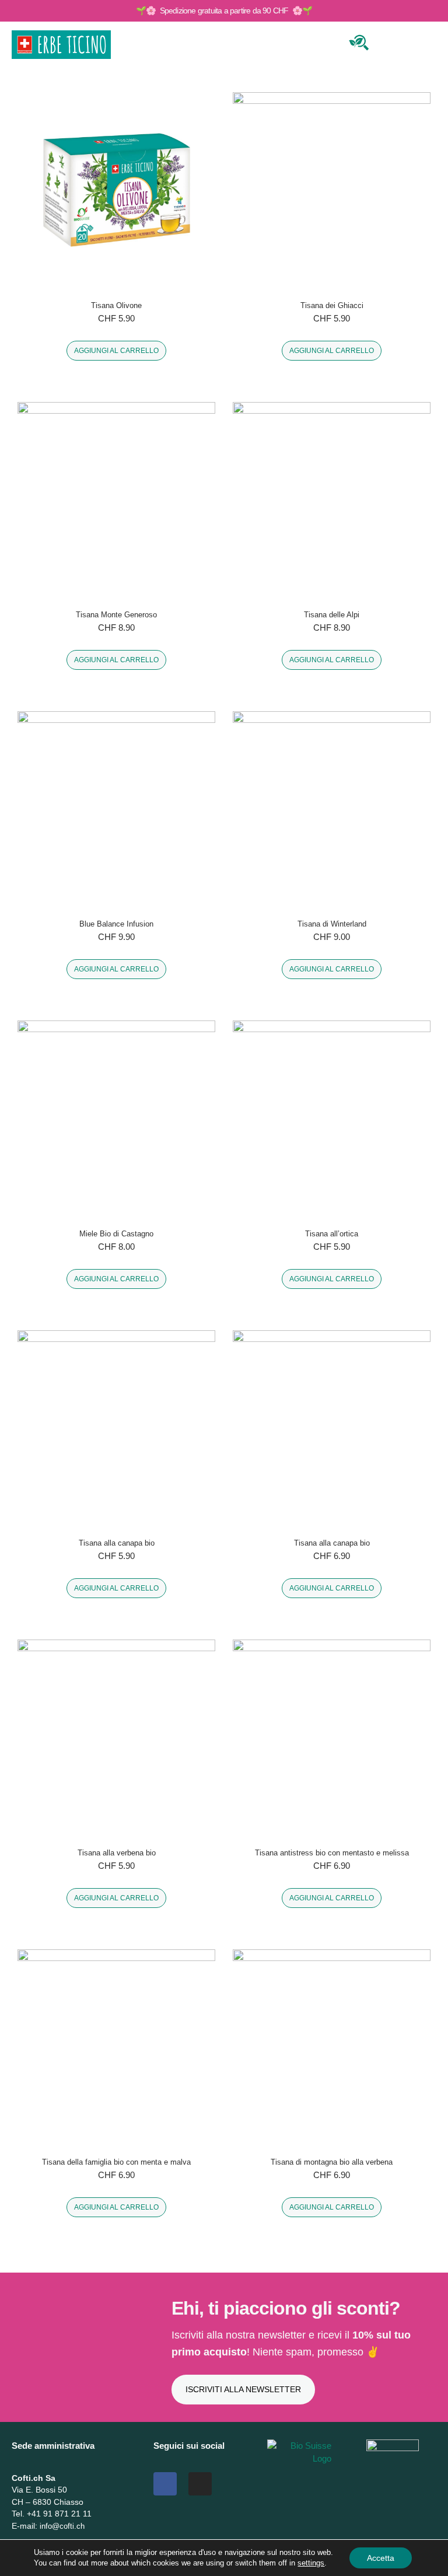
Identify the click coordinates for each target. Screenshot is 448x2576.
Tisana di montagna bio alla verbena (332, 2162)
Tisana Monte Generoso (116, 615)
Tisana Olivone (116, 305)
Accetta (381, 2558)
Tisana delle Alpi (332, 615)
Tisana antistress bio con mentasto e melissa (332, 1853)
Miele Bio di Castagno (116, 1234)
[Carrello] (395, 43)
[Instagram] (200, 2484)
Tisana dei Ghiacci (332, 305)
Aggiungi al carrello (116, 351)
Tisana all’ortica (332, 1234)
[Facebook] (165, 2484)
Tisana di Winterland (332, 924)
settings (311, 2563)
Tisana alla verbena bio (117, 1853)
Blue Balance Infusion (116, 924)
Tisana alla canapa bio (117, 1543)
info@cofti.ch (62, 2526)
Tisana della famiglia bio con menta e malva (116, 2162)
